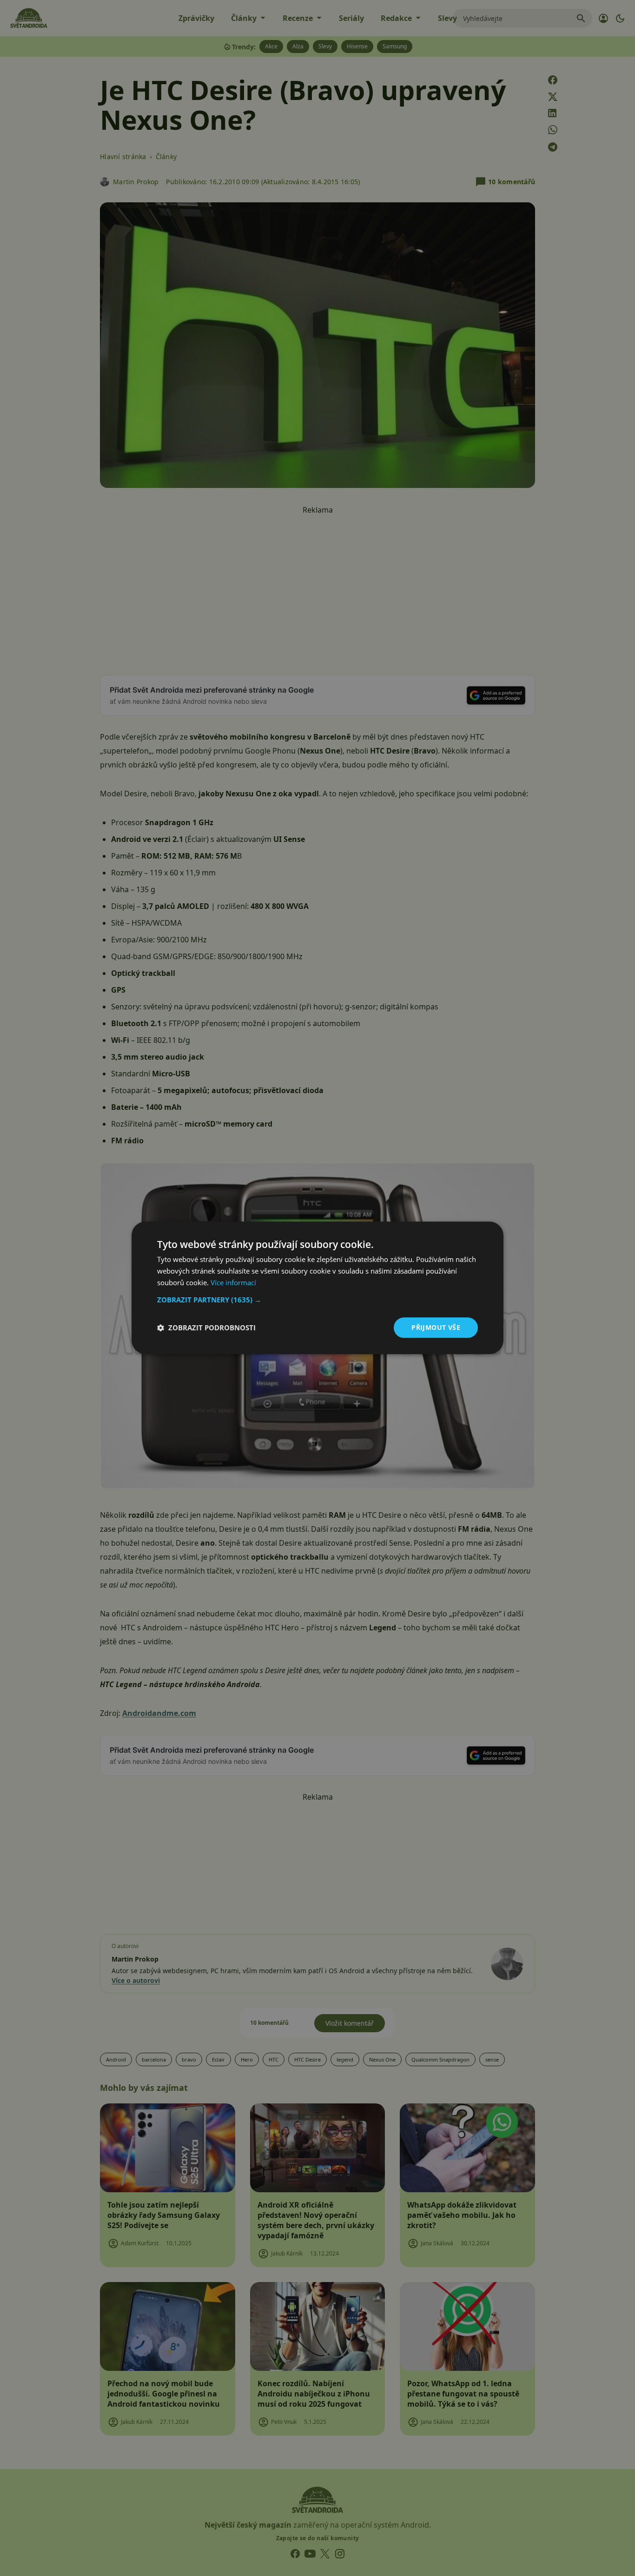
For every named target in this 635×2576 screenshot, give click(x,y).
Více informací (233, 1282)
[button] (317, 1300)
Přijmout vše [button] (436, 1327)
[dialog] (317, 1288)
